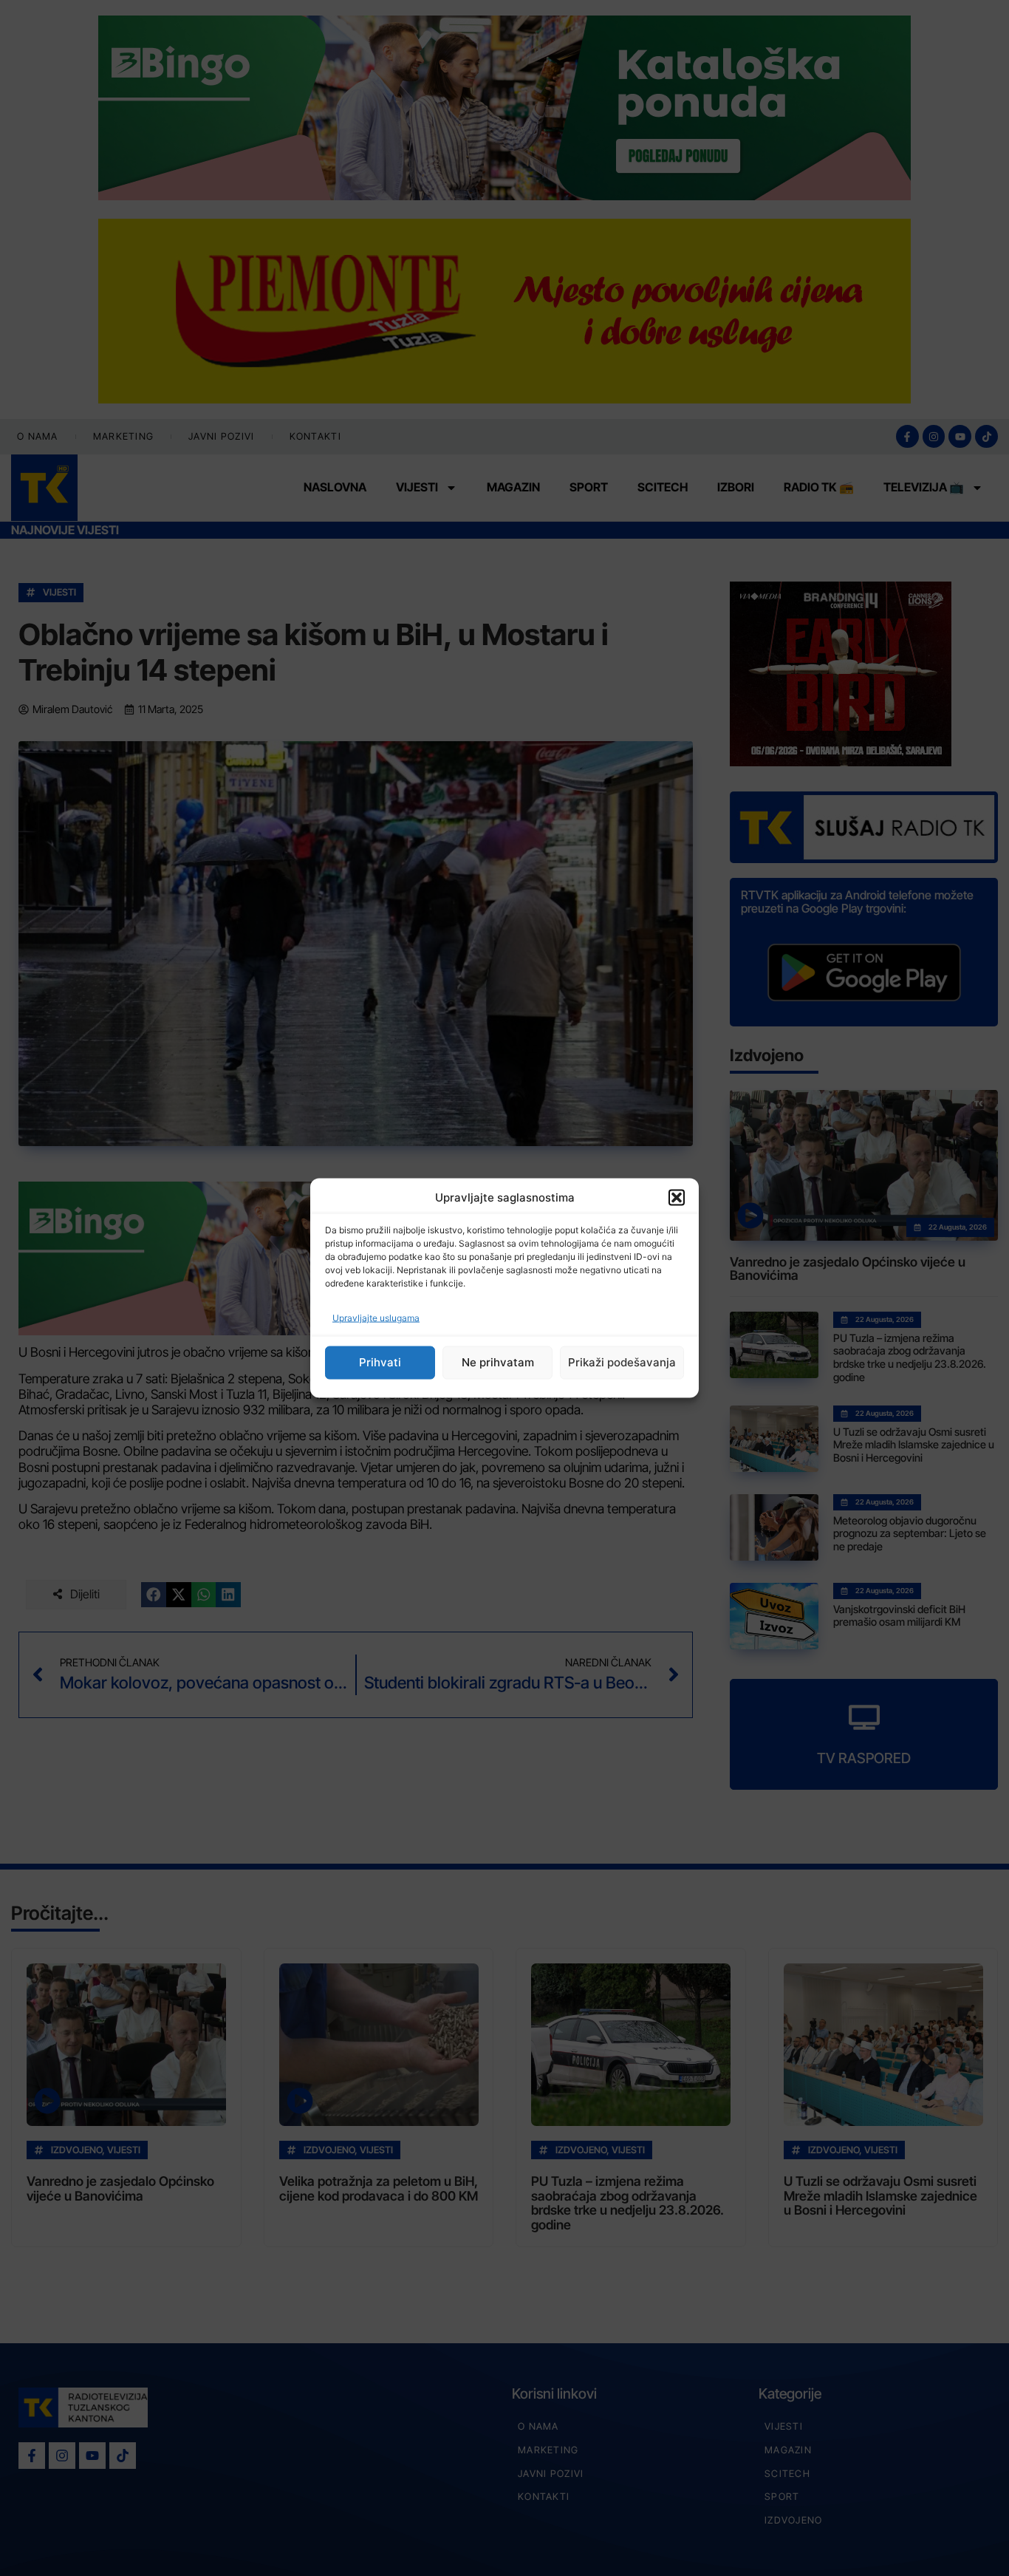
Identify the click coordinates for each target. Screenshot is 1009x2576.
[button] (677, 1198)
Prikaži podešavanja (622, 1362)
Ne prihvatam (498, 1362)
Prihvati (380, 1362)
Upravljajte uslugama (376, 1317)
